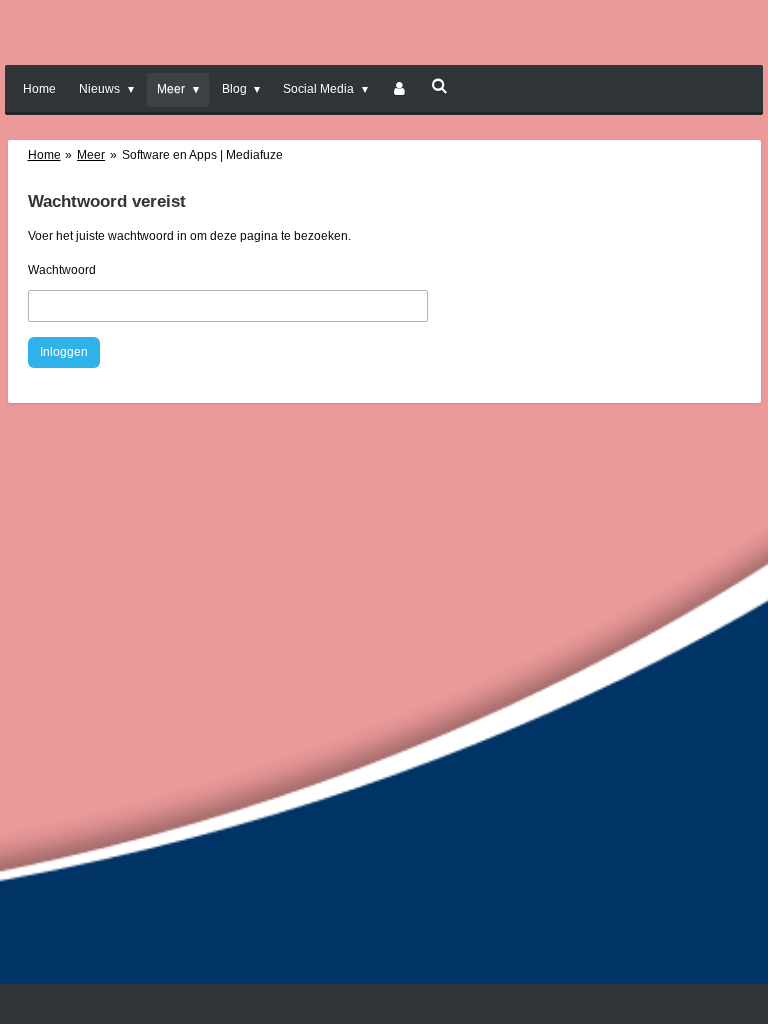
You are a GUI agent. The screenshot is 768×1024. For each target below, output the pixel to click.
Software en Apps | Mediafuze (202, 155)
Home (44, 155)
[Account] (399, 90)
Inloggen (64, 352)
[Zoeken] (439, 86)
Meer (91, 155)
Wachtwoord (62, 270)
